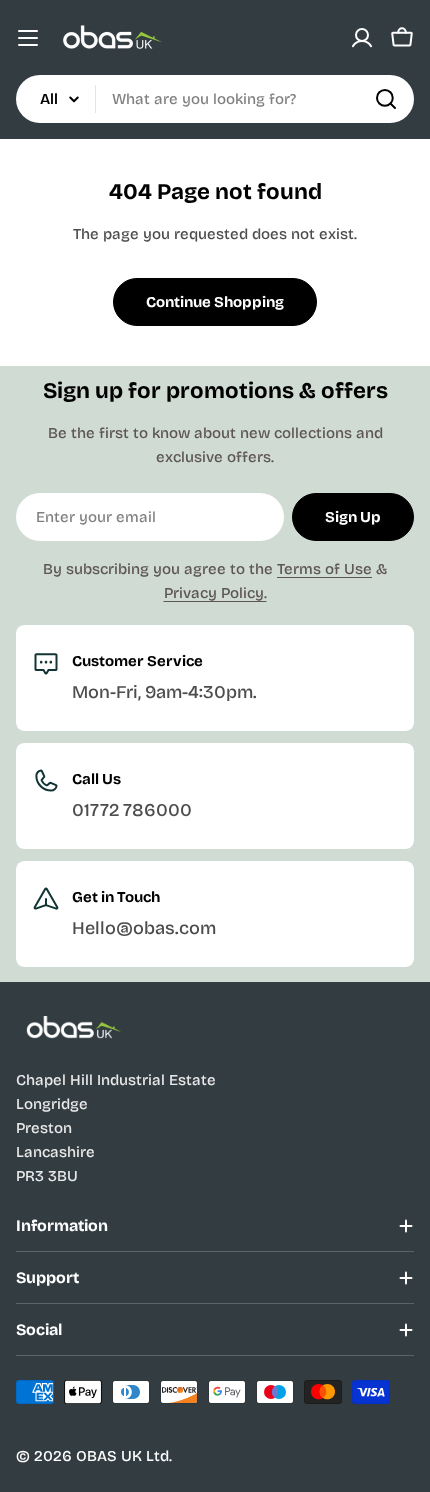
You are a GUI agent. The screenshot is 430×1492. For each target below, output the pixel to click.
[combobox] (215, 99)
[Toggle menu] (28, 38)
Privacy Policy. (215, 593)
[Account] (362, 38)
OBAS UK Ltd (122, 1456)
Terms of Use (324, 569)
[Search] (386, 99)
